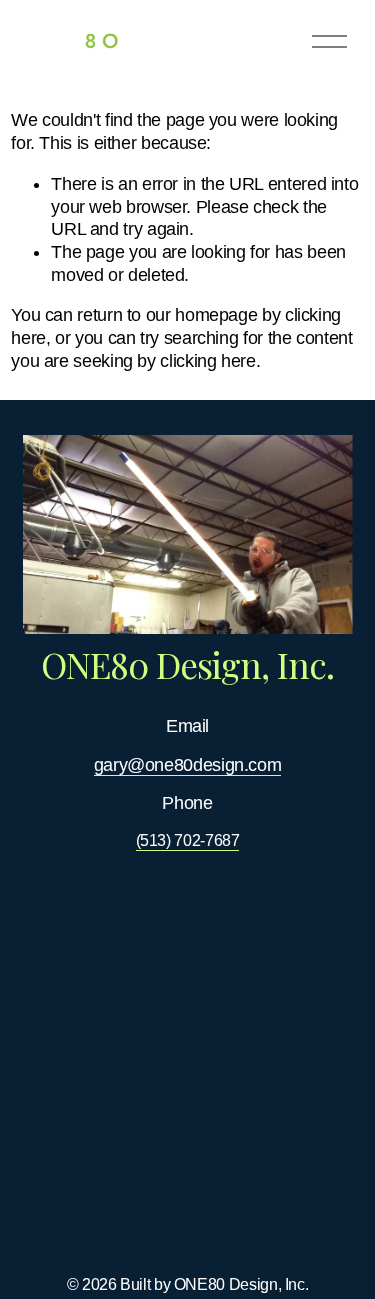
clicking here (207, 361)
